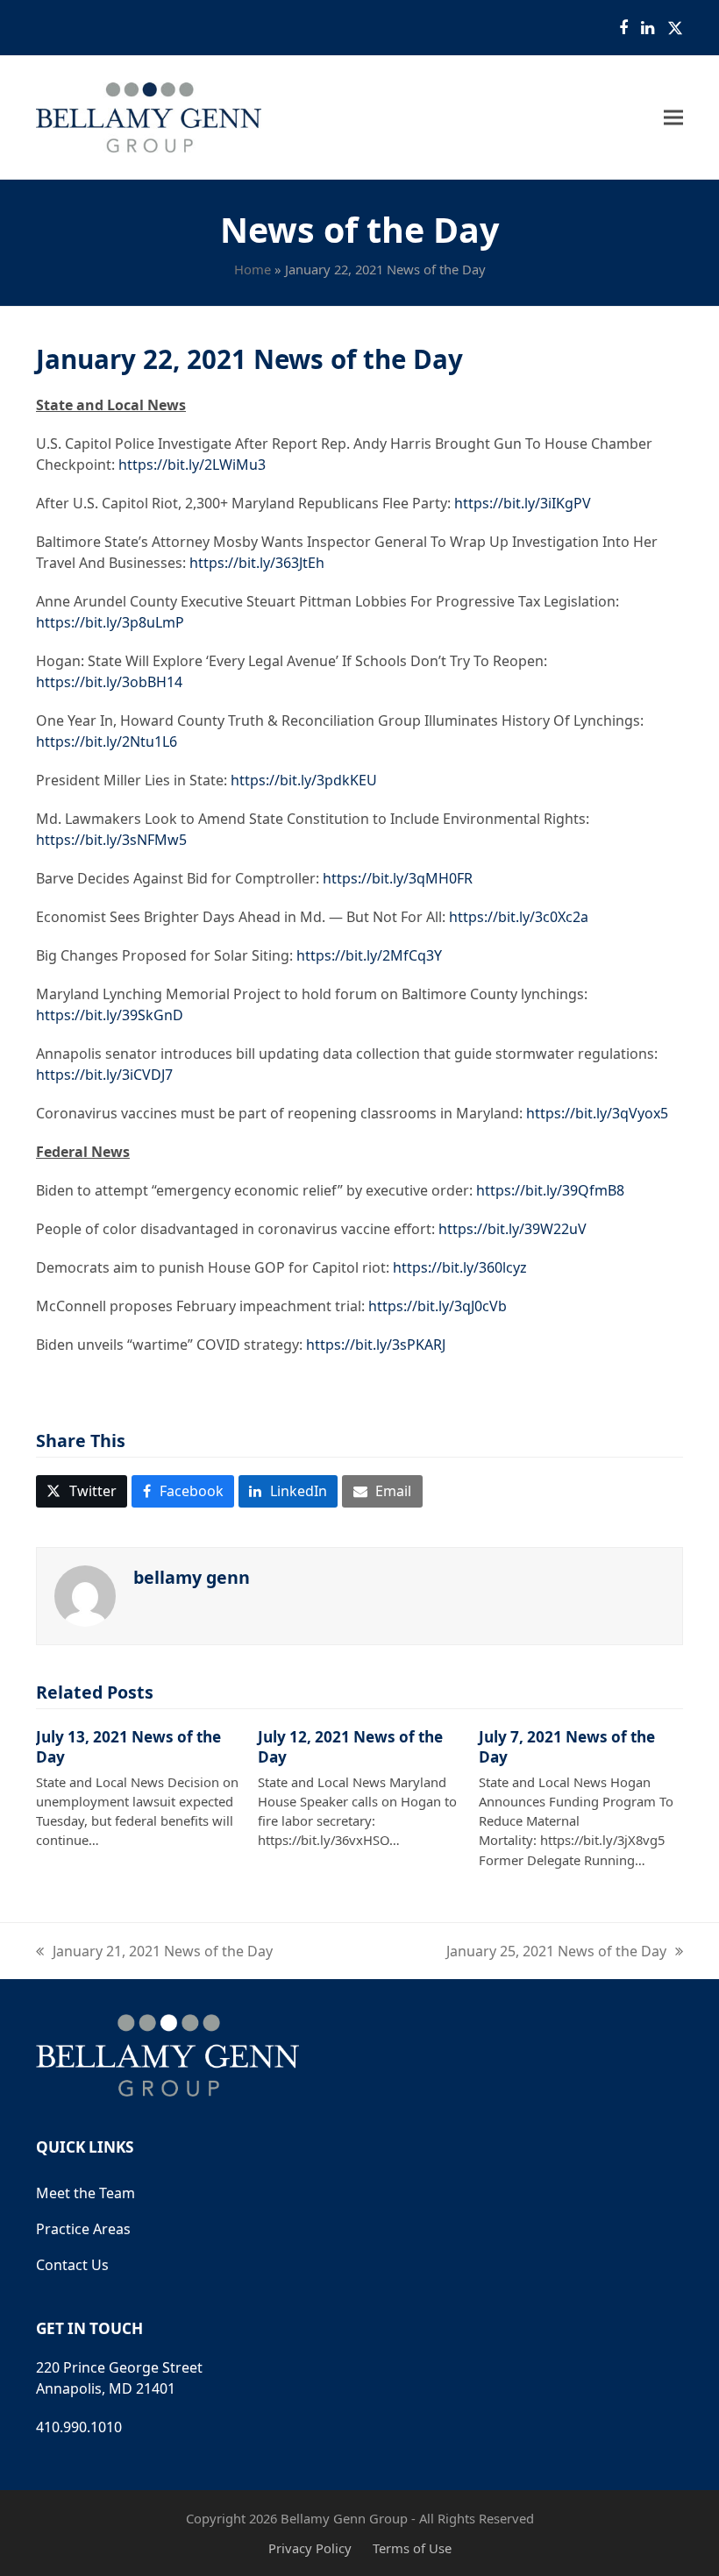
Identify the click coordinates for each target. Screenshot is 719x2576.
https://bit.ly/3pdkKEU (304, 780)
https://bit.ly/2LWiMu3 (192, 465)
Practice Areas (83, 2229)
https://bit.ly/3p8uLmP (110, 622)
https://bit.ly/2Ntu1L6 (107, 742)
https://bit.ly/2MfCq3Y (369, 955)
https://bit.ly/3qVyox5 (597, 1113)
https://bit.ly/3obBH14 (109, 682)
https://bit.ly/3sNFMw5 (111, 840)
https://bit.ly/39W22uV (513, 1229)
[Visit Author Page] (85, 1594)
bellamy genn (192, 1577)
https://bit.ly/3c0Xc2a (519, 917)
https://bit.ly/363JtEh (257, 563)
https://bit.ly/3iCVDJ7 (104, 1075)
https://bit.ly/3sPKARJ (376, 1345)
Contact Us (72, 2265)
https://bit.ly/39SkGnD (110, 1015)
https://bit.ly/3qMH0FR (398, 878)
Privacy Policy (310, 2548)
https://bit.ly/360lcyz (460, 1267)
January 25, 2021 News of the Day (556, 1952)
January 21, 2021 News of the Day (154, 1952)
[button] (673, 118)
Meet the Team (85, 2193)
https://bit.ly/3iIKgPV (523, 503)
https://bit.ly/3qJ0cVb (438, 1306)
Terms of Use (412, 2548)
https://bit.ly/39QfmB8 (550, 1190)
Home (253, 269)
